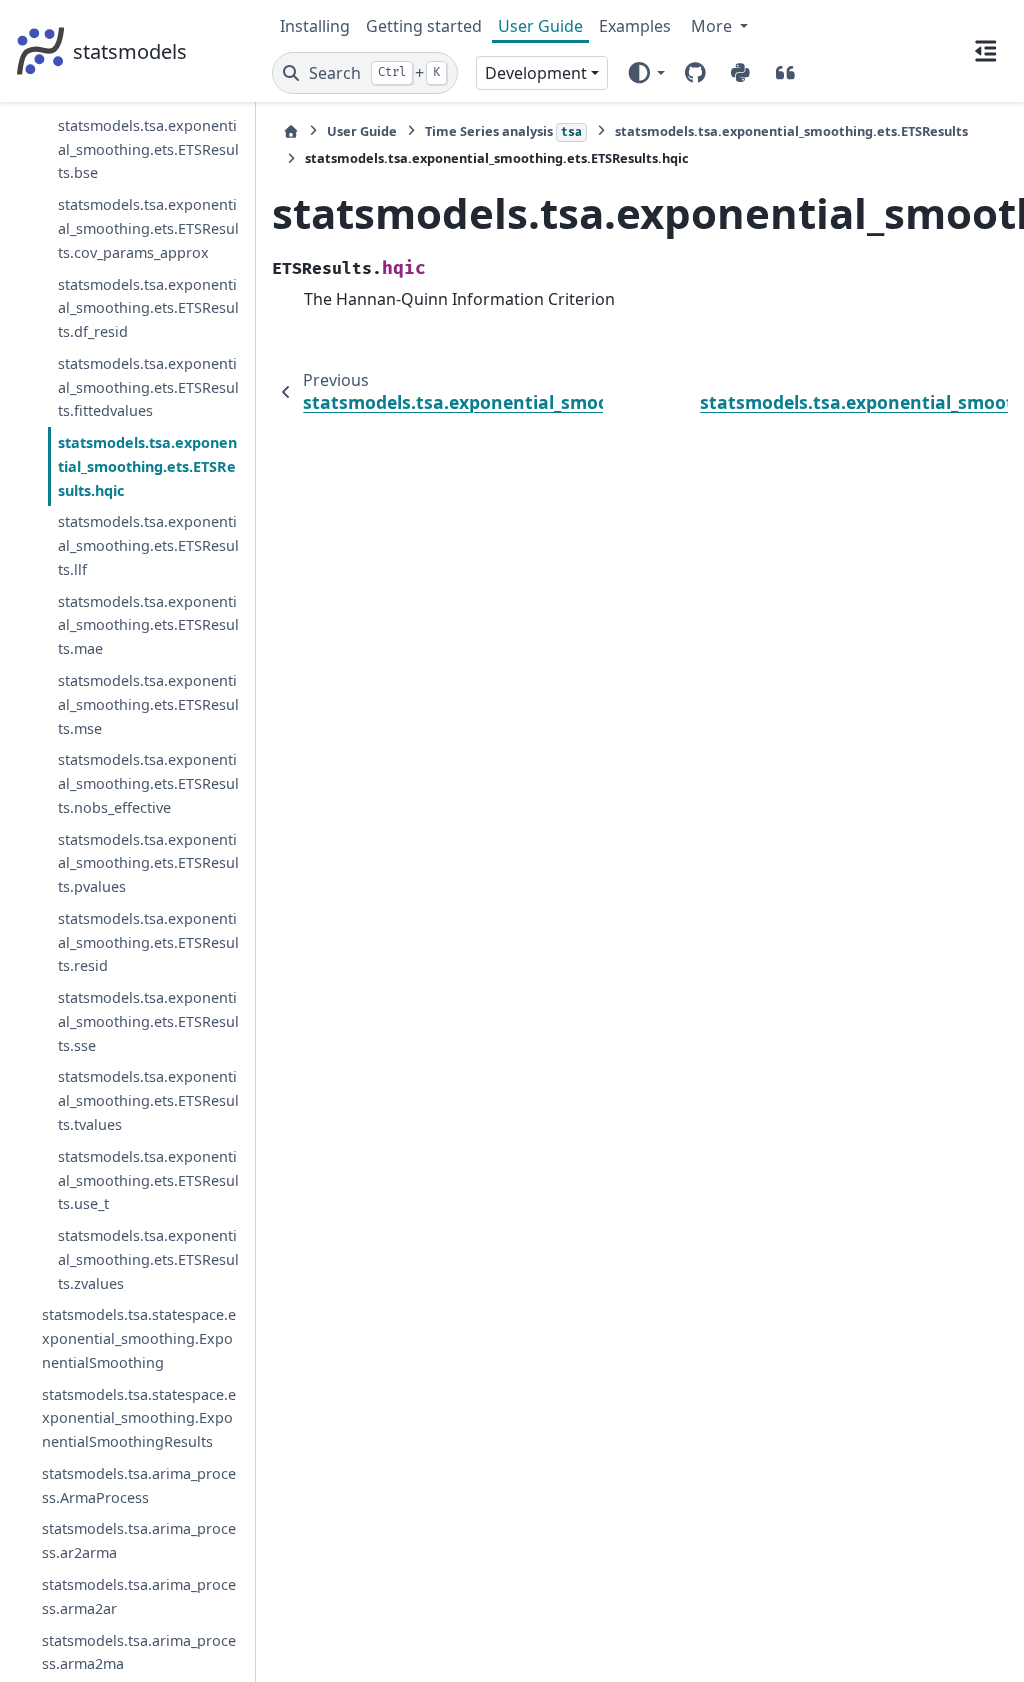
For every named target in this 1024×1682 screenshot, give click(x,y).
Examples (635, 26)
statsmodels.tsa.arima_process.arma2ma (139, 1652)
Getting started (424, 26)
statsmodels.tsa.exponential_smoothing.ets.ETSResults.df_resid (148, 308)
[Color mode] (645, 73)
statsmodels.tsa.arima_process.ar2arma (139, 1540)
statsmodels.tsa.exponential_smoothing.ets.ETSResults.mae (148, 625)
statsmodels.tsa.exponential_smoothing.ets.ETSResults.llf (148, 545)
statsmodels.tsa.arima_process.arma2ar (139, 1596)
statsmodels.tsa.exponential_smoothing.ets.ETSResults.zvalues (148, 1259)
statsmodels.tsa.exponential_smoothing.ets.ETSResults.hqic (147, 466)
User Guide (540, 26)
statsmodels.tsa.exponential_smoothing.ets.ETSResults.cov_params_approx (148, 228)
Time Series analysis (503, 131)
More (713, 26)
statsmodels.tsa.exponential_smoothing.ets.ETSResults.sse (148, 1021)
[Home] (291, 131)
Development (536, 73)
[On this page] (986, 51)
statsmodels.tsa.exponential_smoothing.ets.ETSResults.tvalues (148, 1100)
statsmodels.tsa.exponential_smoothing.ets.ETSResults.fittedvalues (148, 387)
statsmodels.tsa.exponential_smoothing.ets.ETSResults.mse (148, 704)
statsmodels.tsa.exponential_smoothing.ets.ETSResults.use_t (148, 1180)
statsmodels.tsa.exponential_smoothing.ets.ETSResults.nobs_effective (148, 783)
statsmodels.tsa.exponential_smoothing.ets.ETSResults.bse (148, 149)
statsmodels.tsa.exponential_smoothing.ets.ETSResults (791, 131)
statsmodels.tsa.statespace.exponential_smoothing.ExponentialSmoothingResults (139, 1418)
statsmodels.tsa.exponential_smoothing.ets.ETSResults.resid (148, 942)
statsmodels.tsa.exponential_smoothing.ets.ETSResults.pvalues (148, 863)
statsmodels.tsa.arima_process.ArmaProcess (139, 1485)
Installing (315, 26)
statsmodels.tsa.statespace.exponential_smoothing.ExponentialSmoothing (139, 1338)
